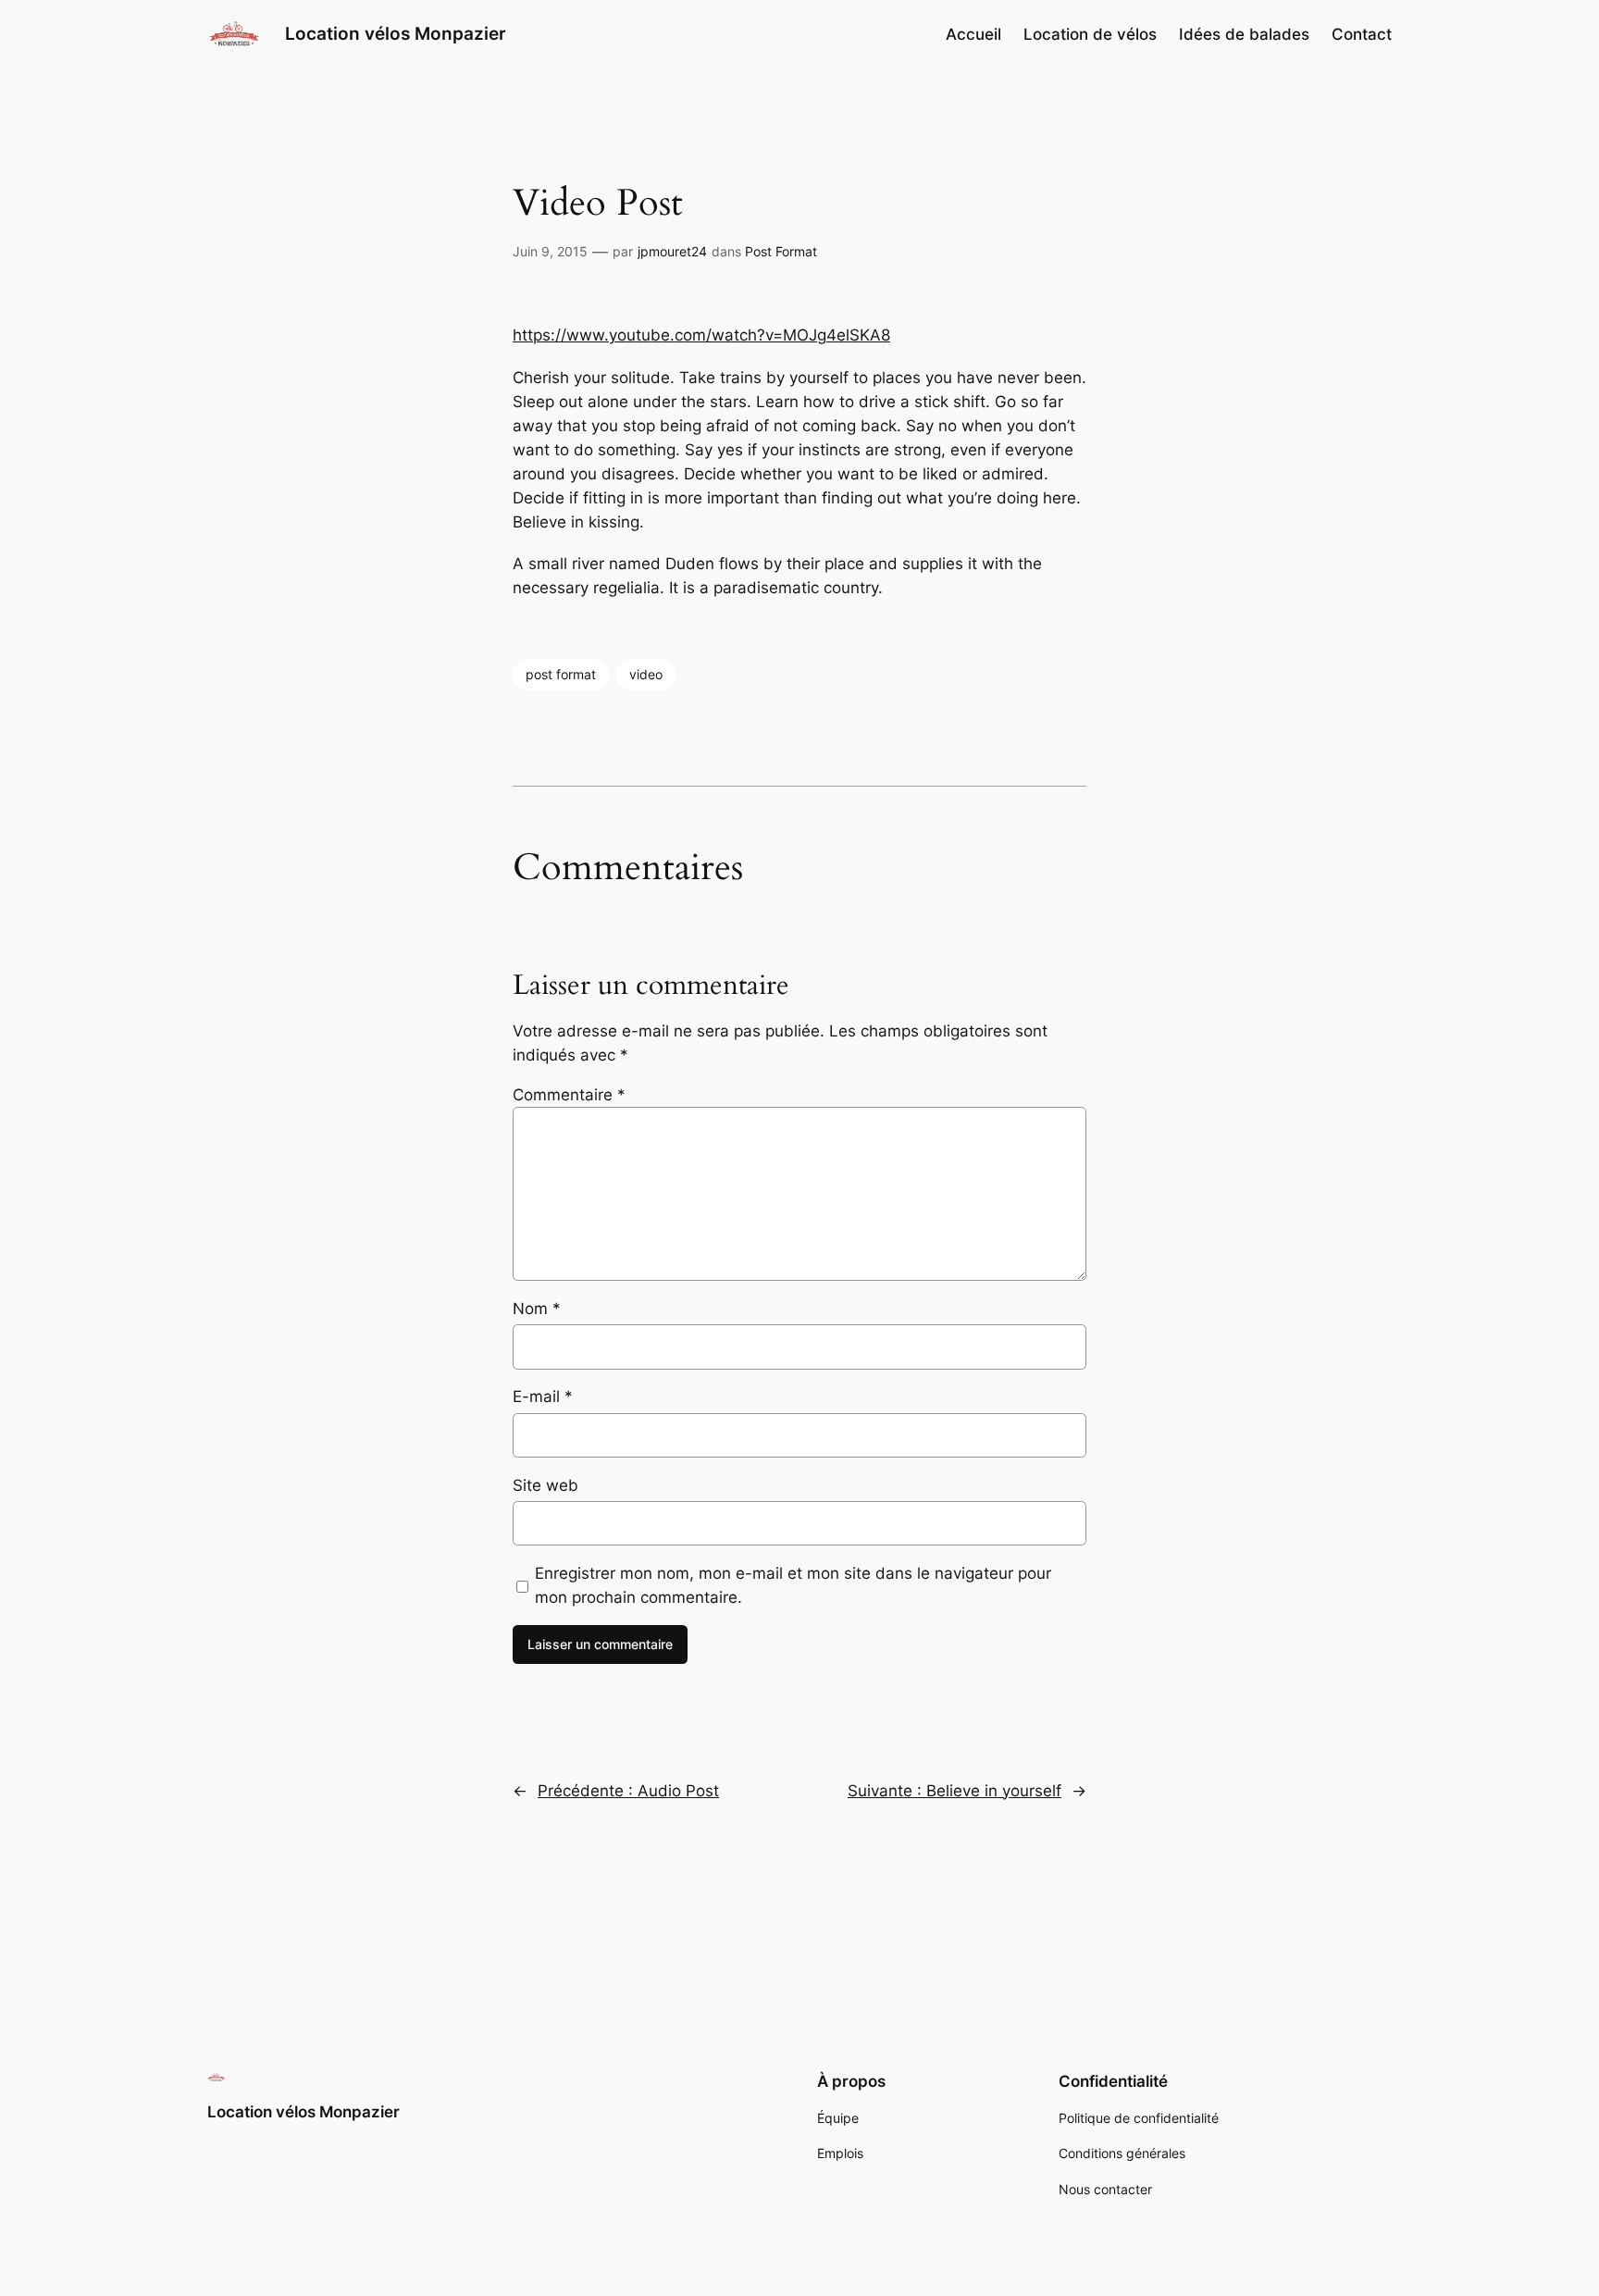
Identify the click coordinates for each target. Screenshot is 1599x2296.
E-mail (543, 1396)
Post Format (781, 251)
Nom (537, 1309)
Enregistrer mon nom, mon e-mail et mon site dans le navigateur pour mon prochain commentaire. (793, 1585)
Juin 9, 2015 (550, 251)
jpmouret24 (672, 251)
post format (561, 674)
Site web (545, 1485)
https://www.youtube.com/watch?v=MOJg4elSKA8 (701, 335)
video (646, 674)
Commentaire (569, 1095)
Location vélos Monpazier (396, 33)
